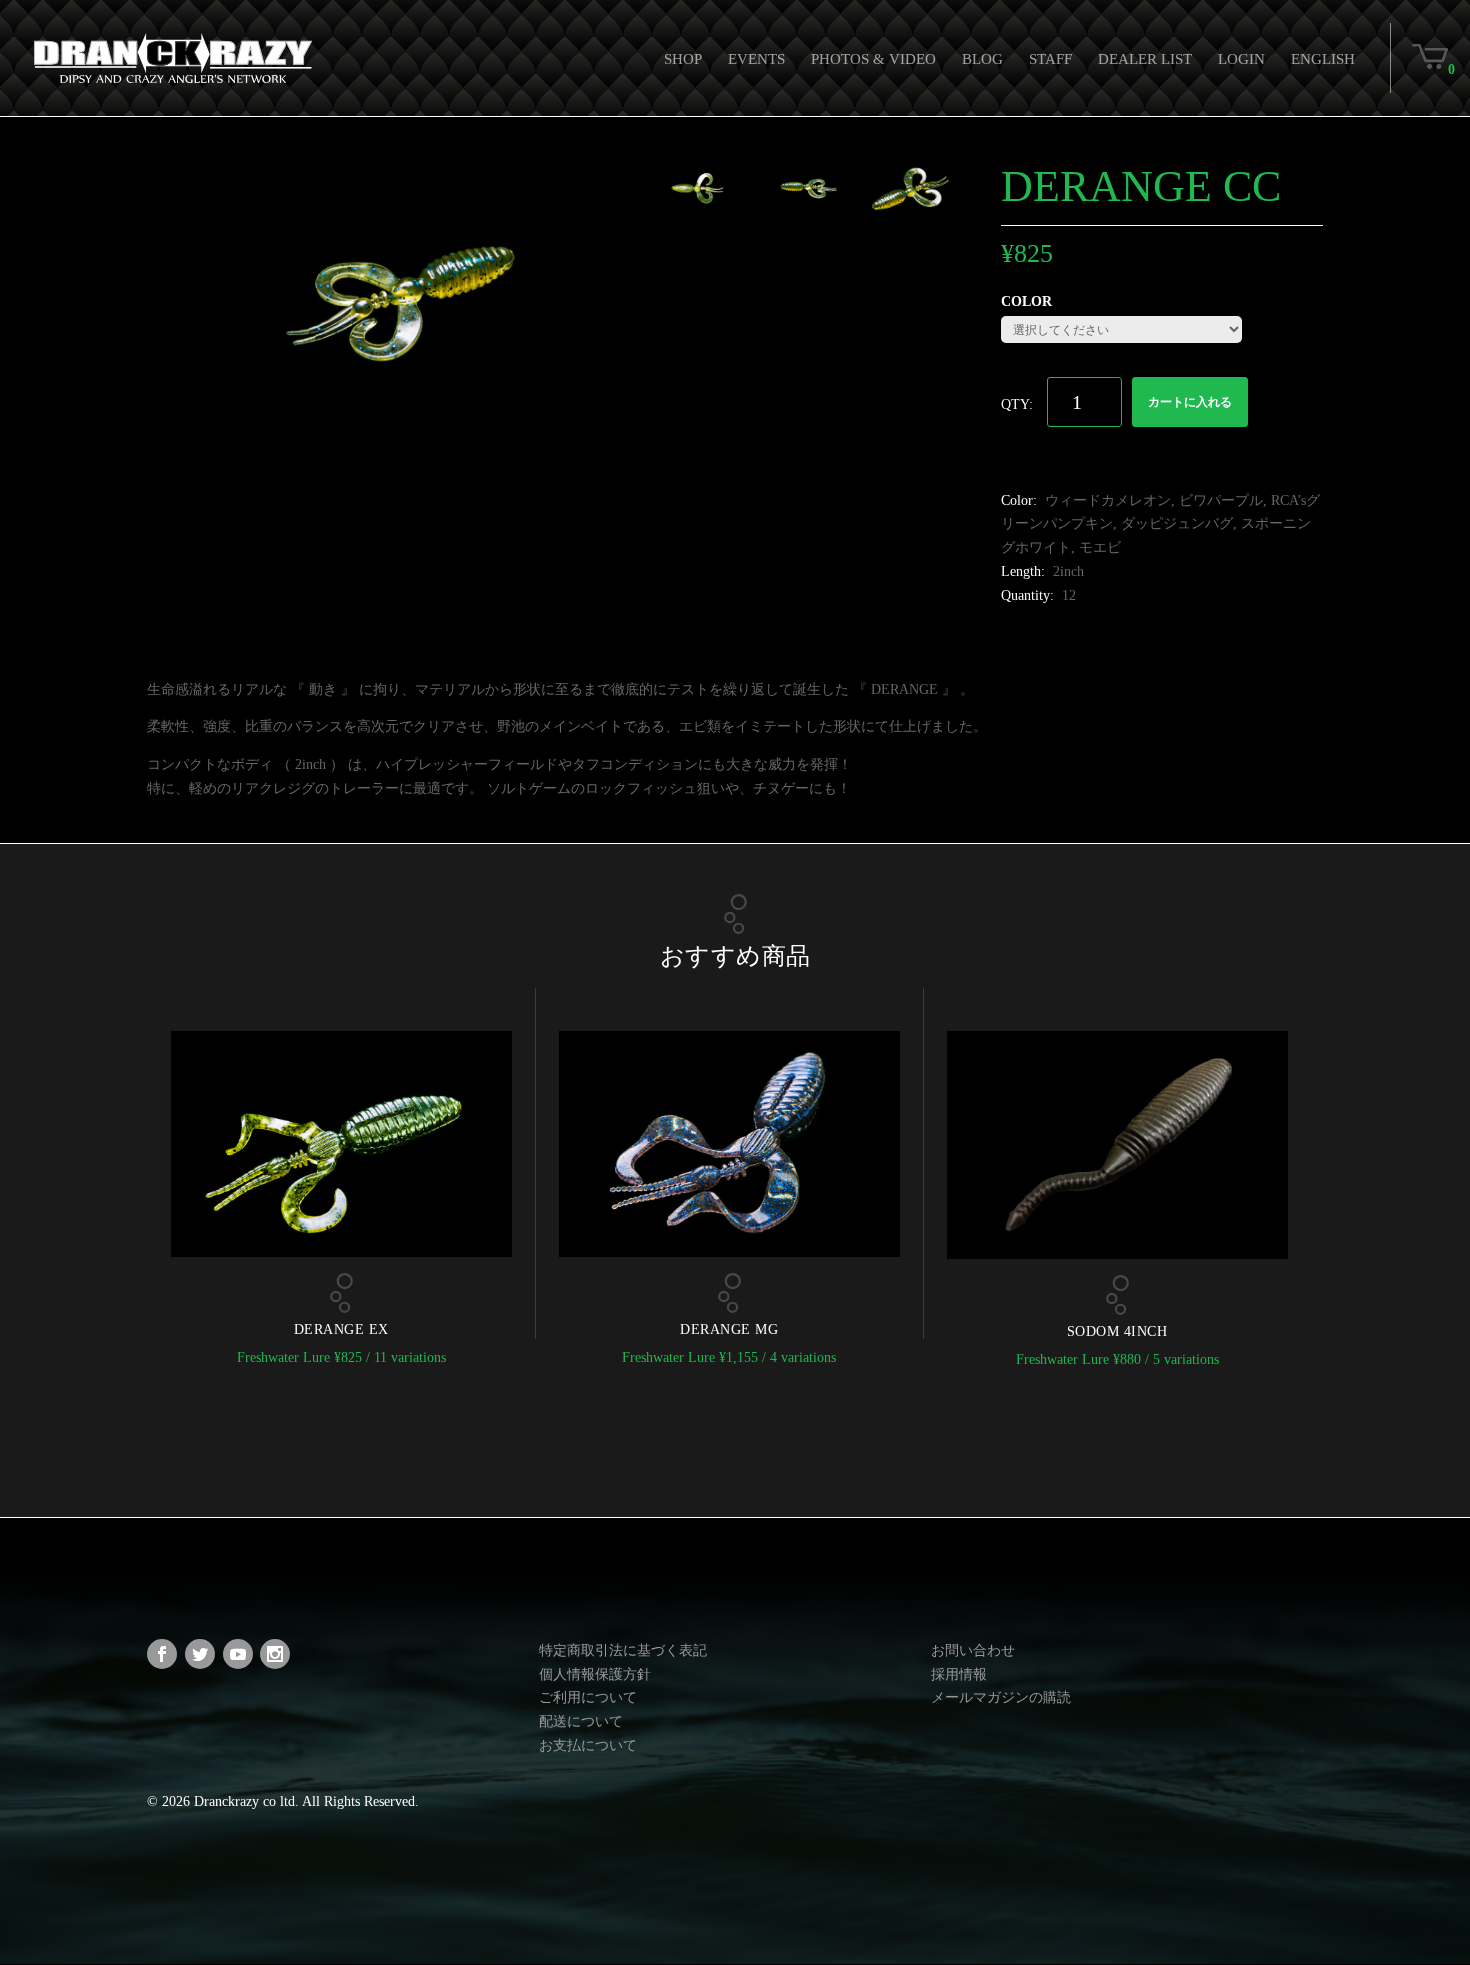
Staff (1050, 59)
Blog (982, 59)
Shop (683, 59)
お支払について (588, 1745)
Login (1241, 59)
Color (1026, 301)
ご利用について (588, 1697)
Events (756, 59)
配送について (581, 1721)
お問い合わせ (973, 1650)
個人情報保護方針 (595, 1674)
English (1323, 59)
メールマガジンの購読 (1001, 1697)
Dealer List (1145, 59)
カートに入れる (1190, 402)
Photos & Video (873, 59)
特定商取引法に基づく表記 (623, 1650)
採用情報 (959, 1674)
